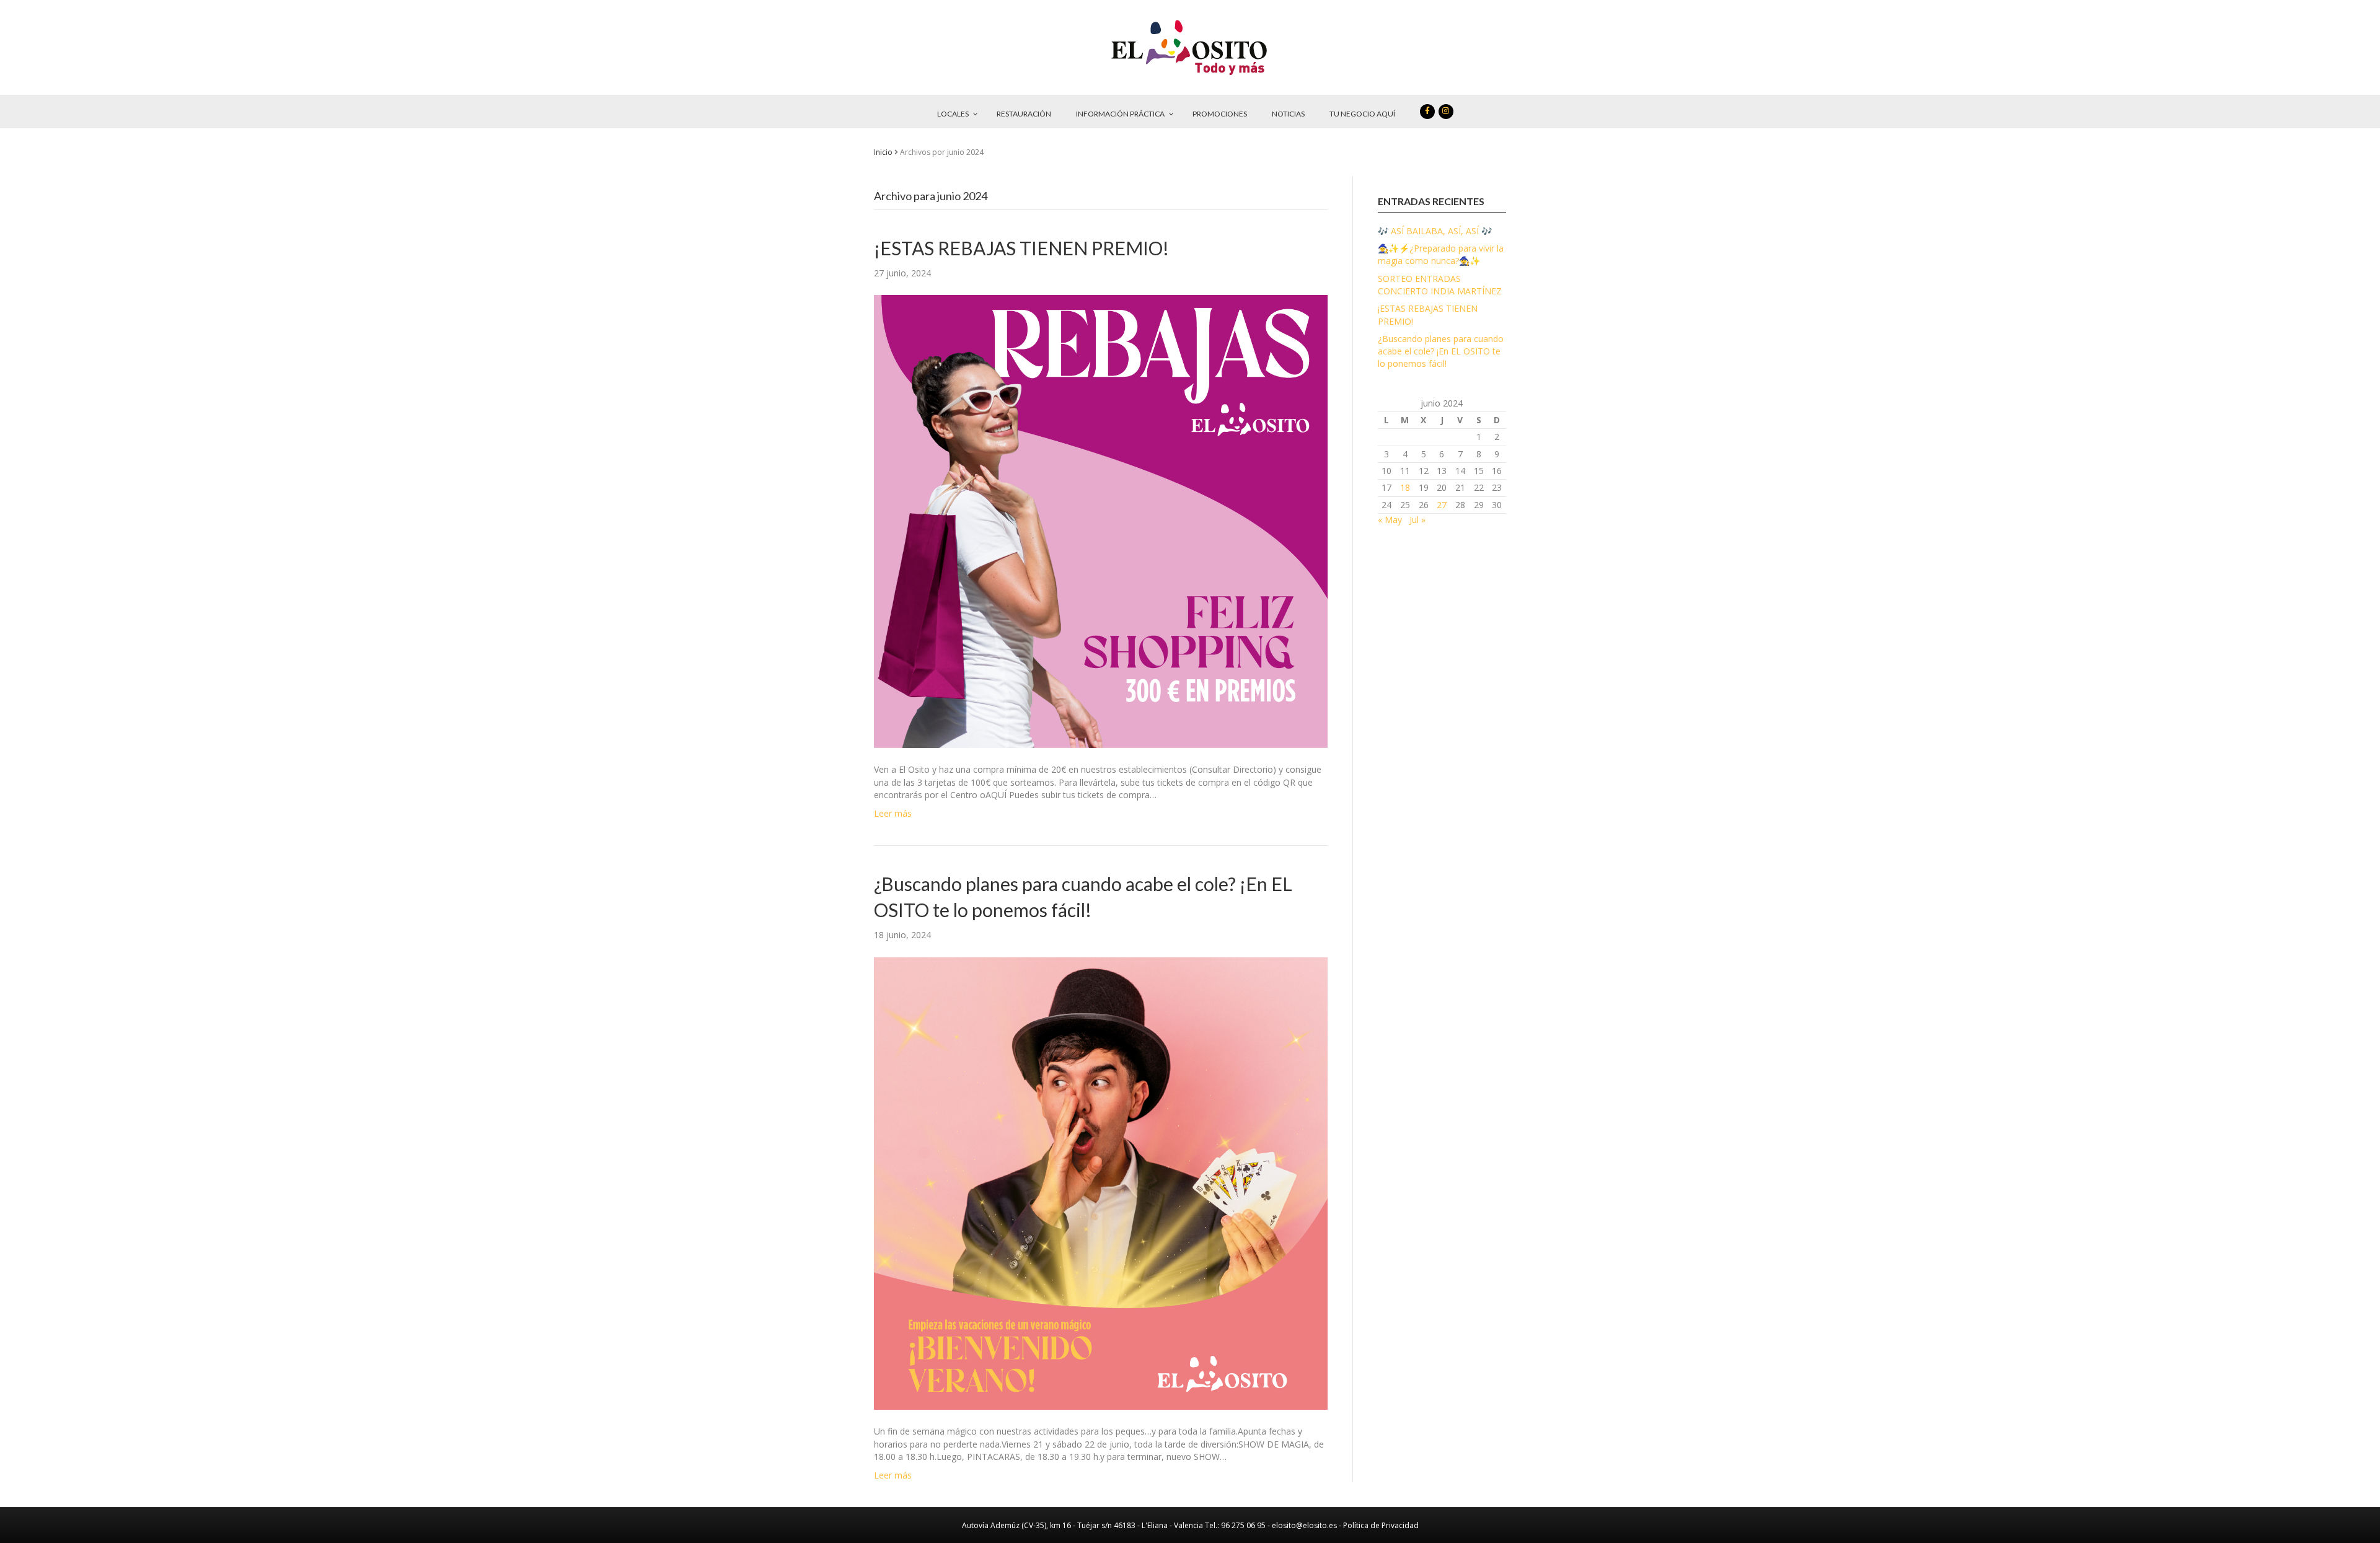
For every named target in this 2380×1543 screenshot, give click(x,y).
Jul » (1417, 520)
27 (1442, 505)
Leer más (893, 813)
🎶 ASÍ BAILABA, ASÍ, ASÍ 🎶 (1435, 231)
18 (1405, 487)
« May (1390, 520)
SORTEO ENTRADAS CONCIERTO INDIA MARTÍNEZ (1440, 285)
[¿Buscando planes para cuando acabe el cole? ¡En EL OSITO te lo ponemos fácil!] (1101, 1182)
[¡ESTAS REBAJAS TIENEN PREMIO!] (1101, 520)
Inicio (883, 152)
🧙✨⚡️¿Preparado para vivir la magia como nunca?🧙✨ (1441, 254)
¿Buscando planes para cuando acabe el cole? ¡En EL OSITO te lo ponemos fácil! (1441, 351)
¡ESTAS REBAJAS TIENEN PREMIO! (1021, 248)
